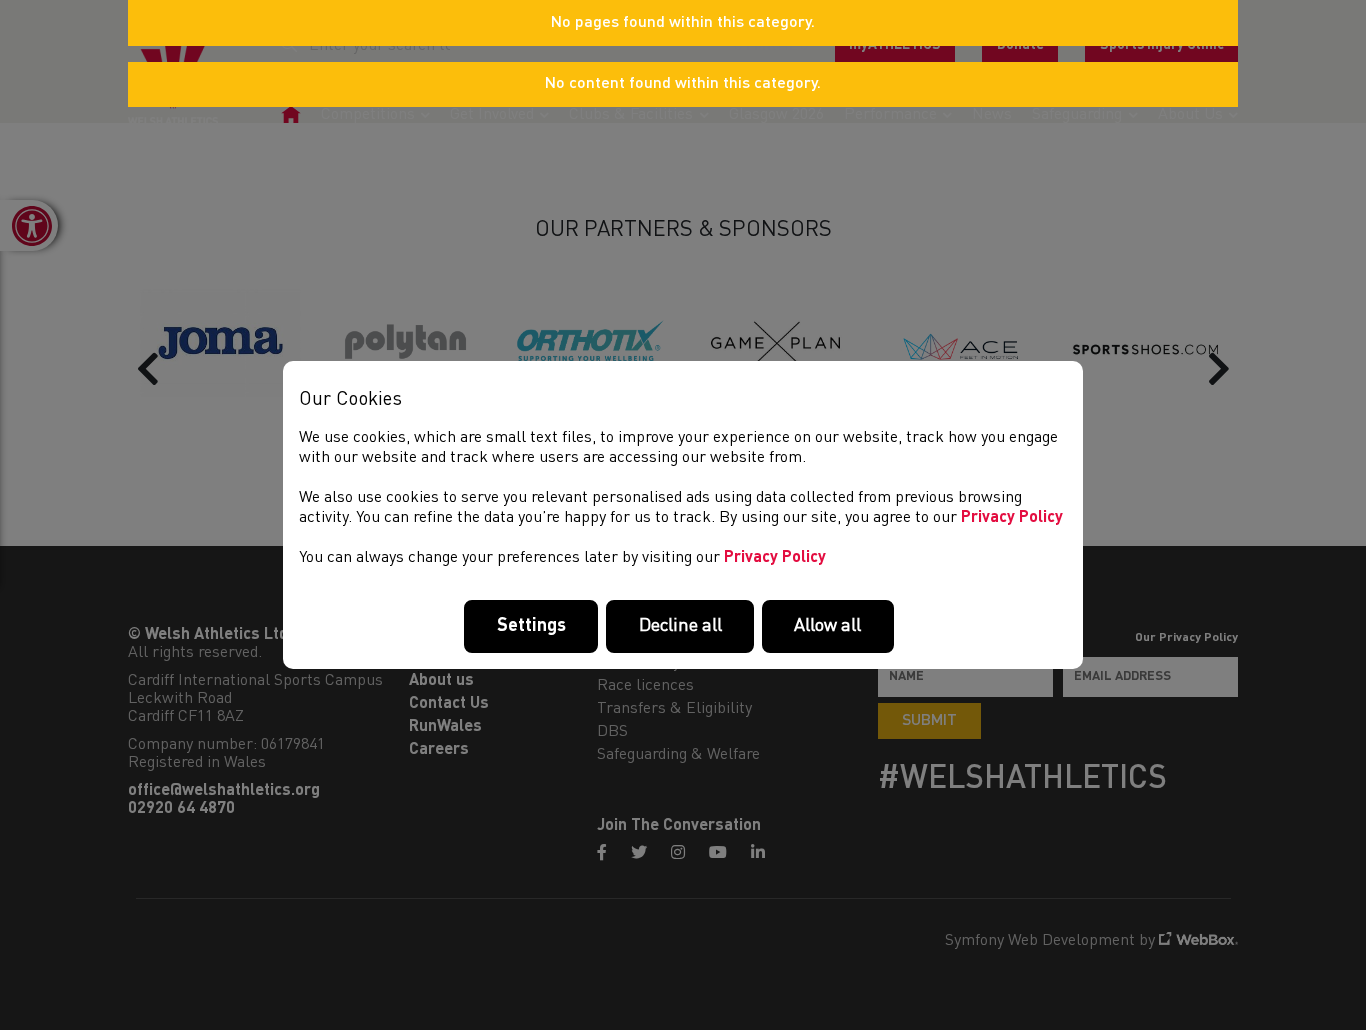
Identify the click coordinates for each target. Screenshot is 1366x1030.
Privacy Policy (1012, 518)
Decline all (680, 626)
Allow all (827, 626)
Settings (531, 626)
